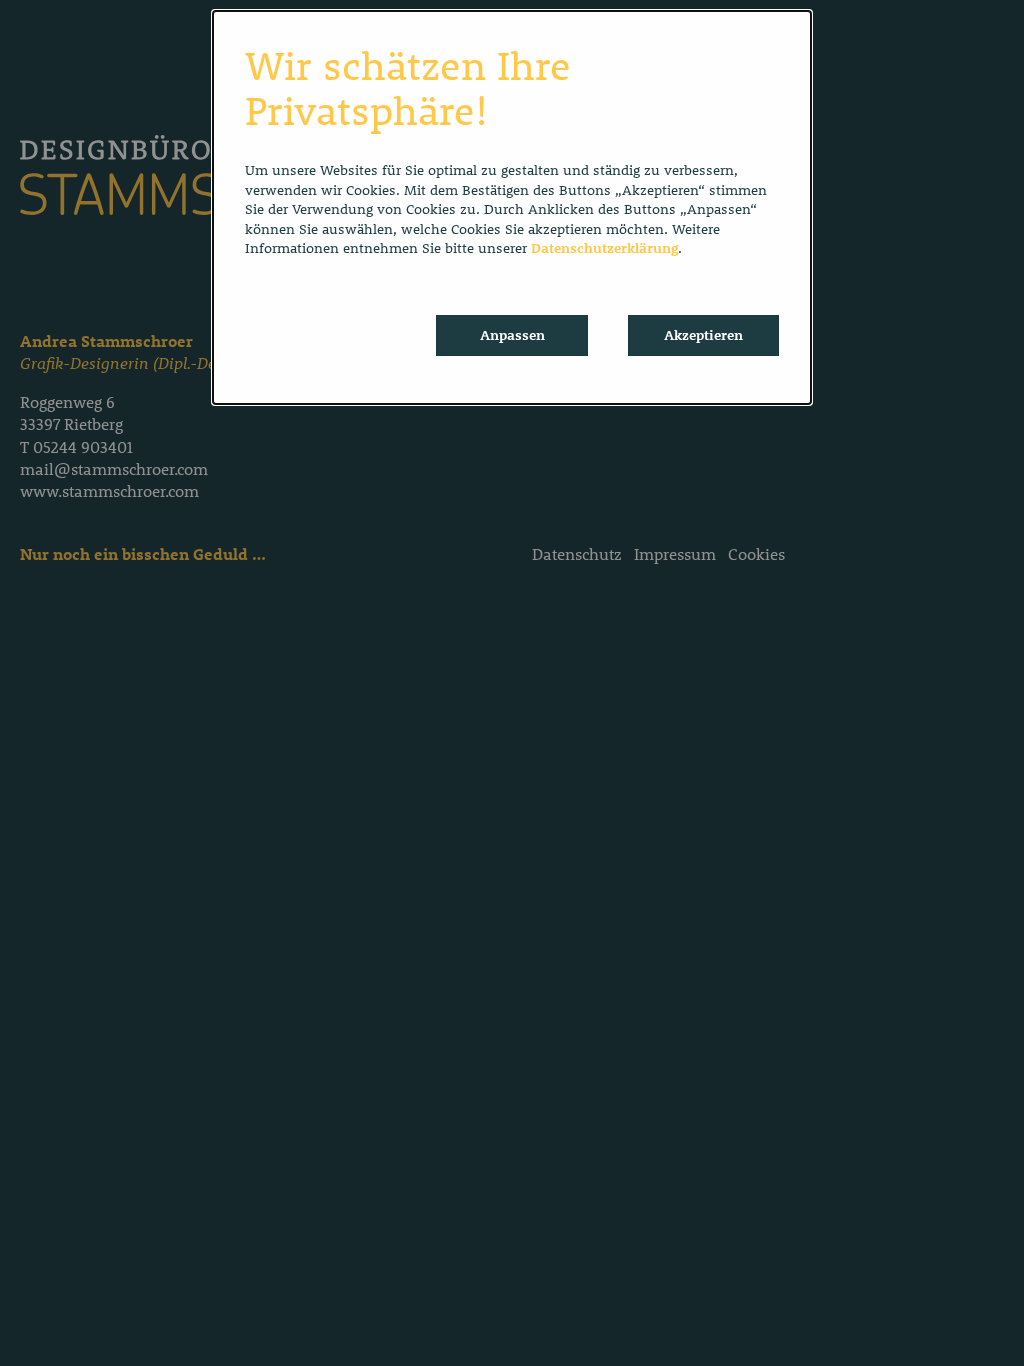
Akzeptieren (703, 335)
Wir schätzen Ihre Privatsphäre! (408, 88)
